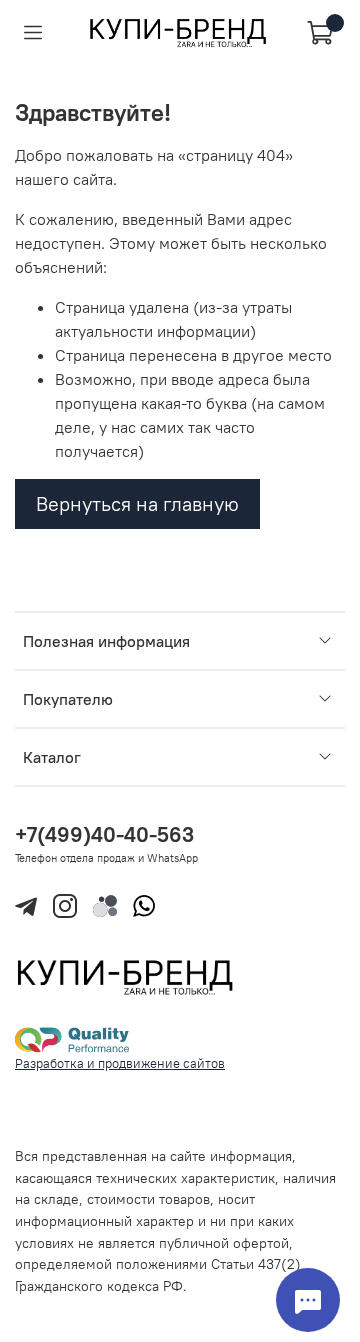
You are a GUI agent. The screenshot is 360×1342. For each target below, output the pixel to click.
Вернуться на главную (137, 503)
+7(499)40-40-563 (104, 834)
